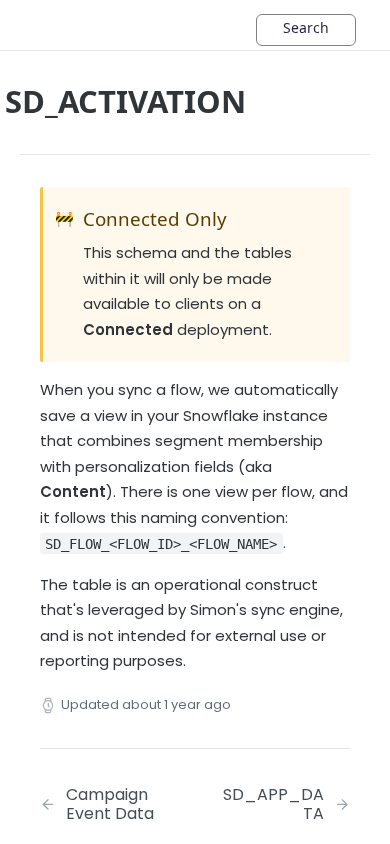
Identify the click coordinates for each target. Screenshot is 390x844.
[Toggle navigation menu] (75, 25)
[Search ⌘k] (306, 30)
